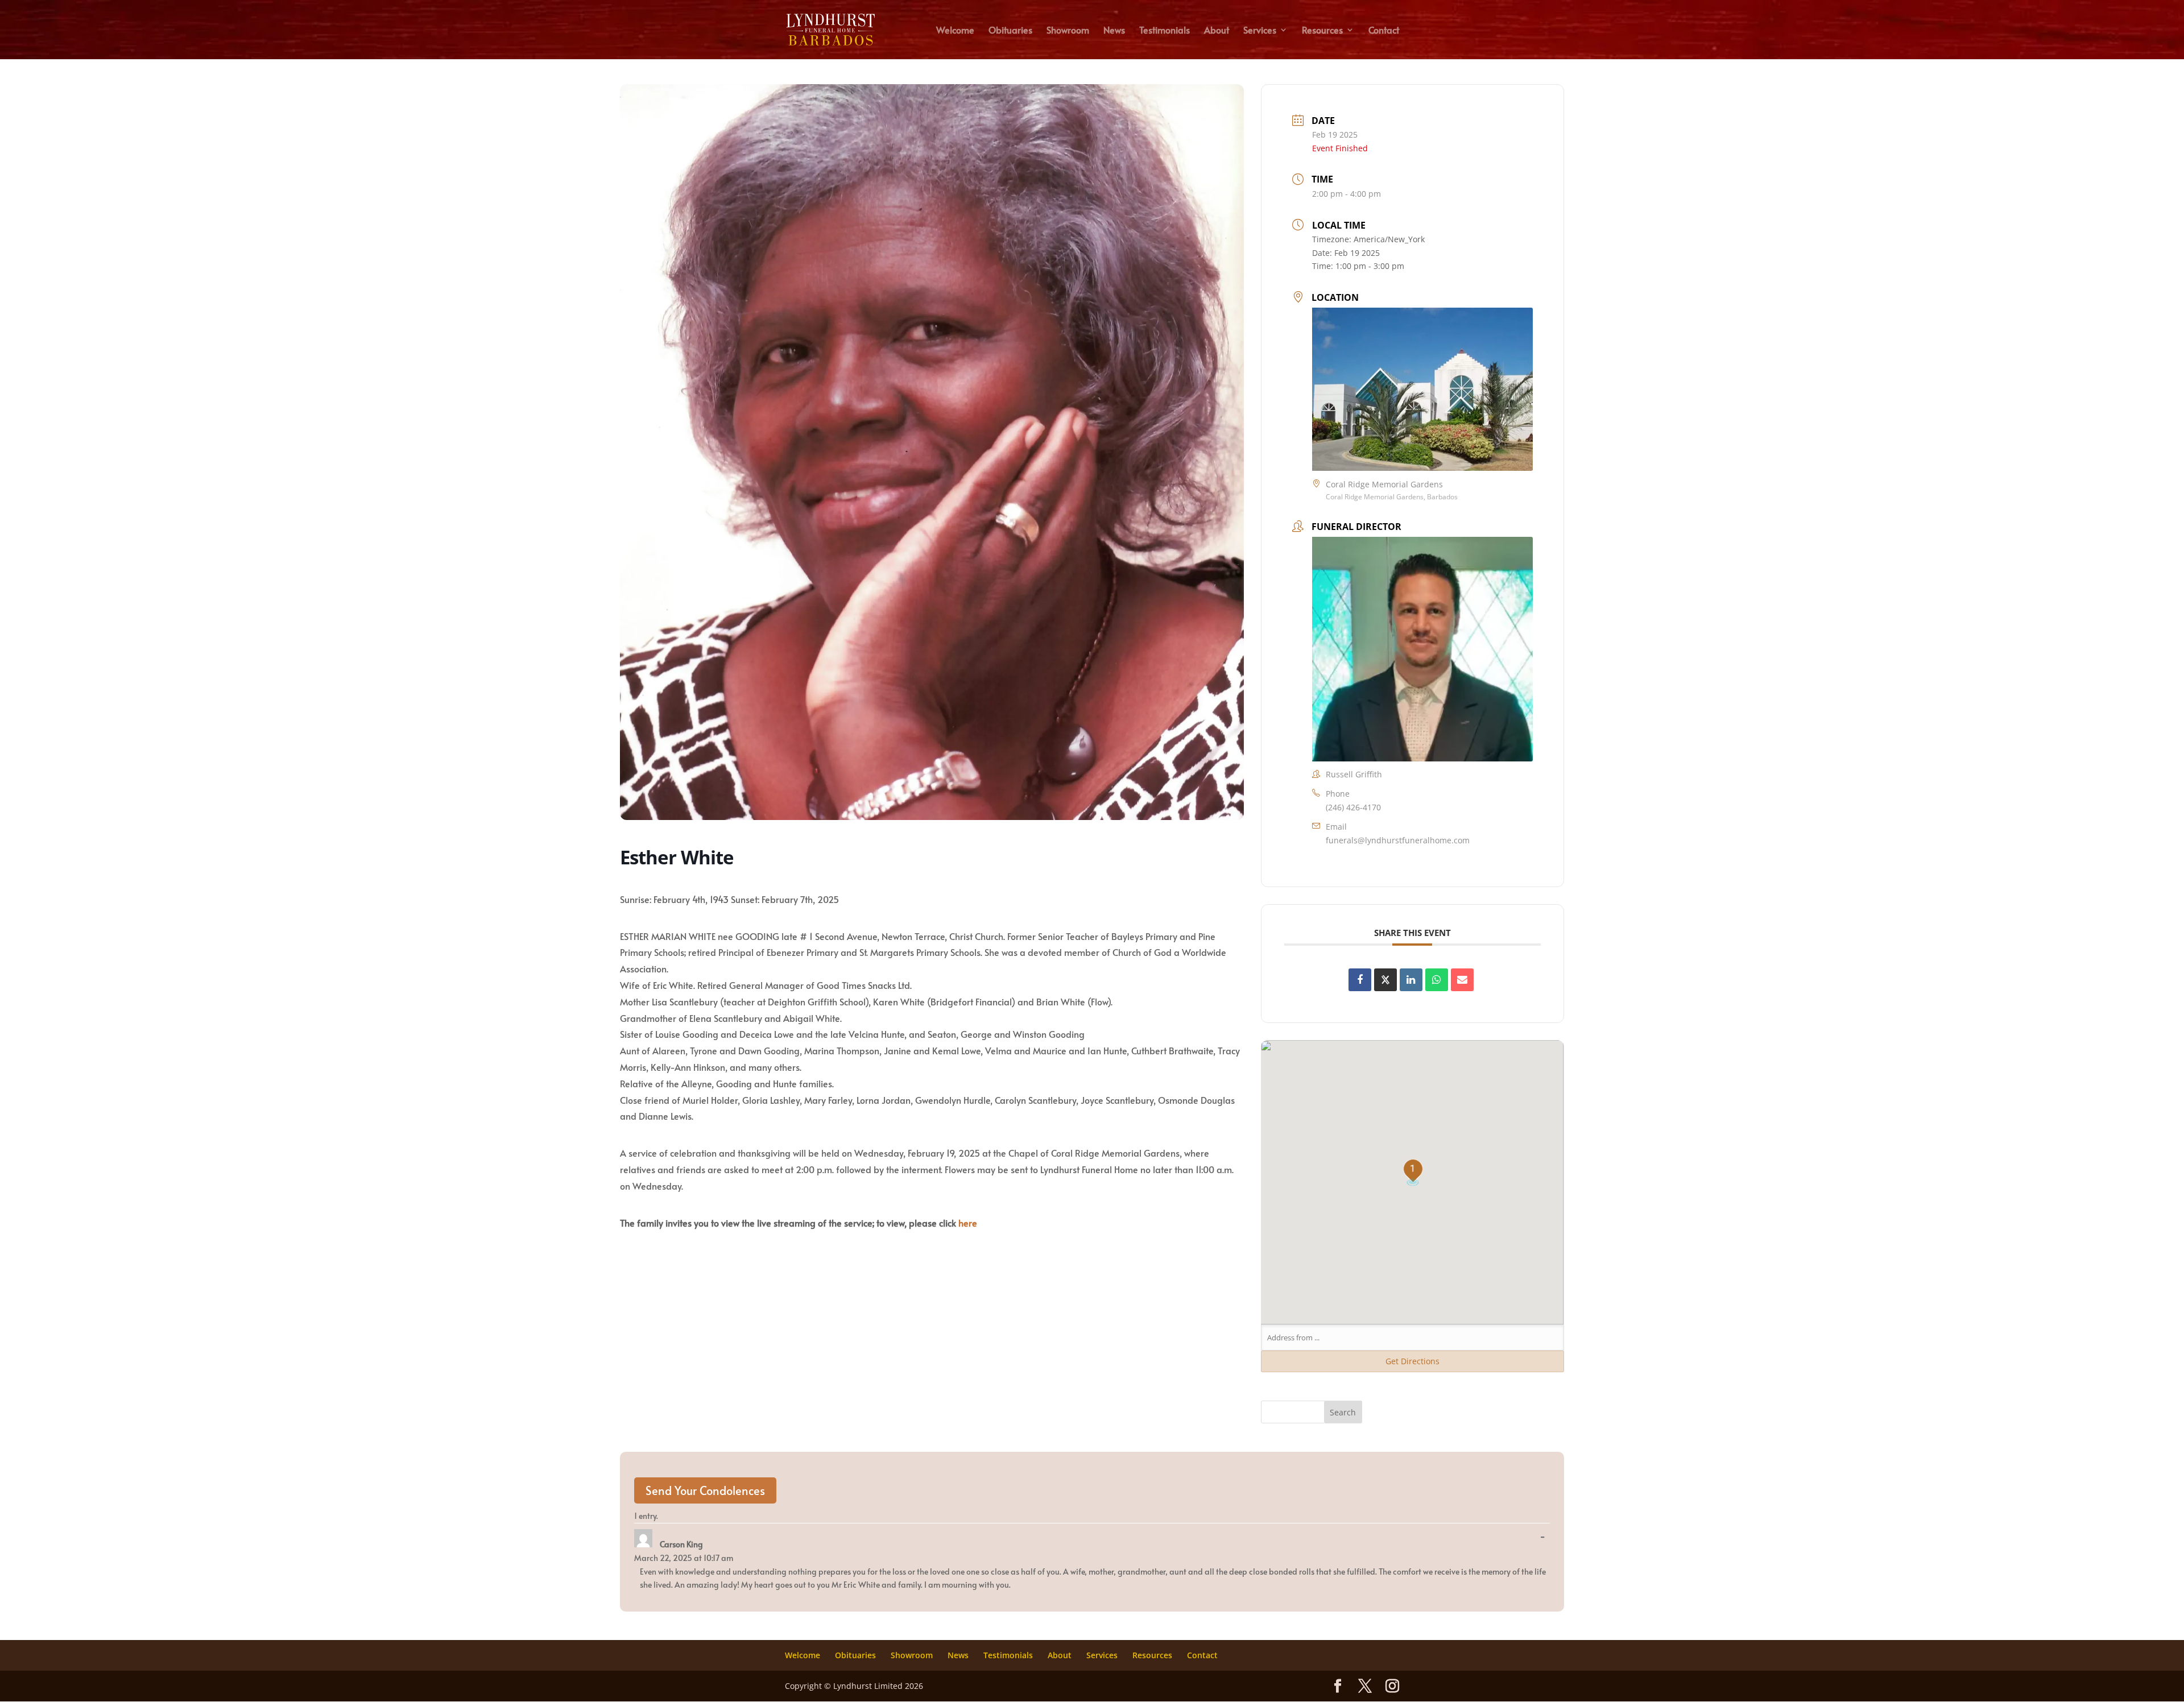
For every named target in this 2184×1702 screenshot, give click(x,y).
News (1114, 31)
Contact (1384, 31)
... (1545, 1537)
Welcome (955, 31)
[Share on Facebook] (1360, 980)
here (968, 1223)
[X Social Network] (1385, 980)
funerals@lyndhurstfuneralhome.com (1398, 840)
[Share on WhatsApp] (1437, 980)
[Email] (1462, 980)
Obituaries (1010, 31)
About (1217, 31)
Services (1260, 31)
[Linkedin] (1411, 980)
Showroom (1068, 31)
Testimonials (1165, 31)
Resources (1322, 31)
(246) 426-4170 (1353, 807)
